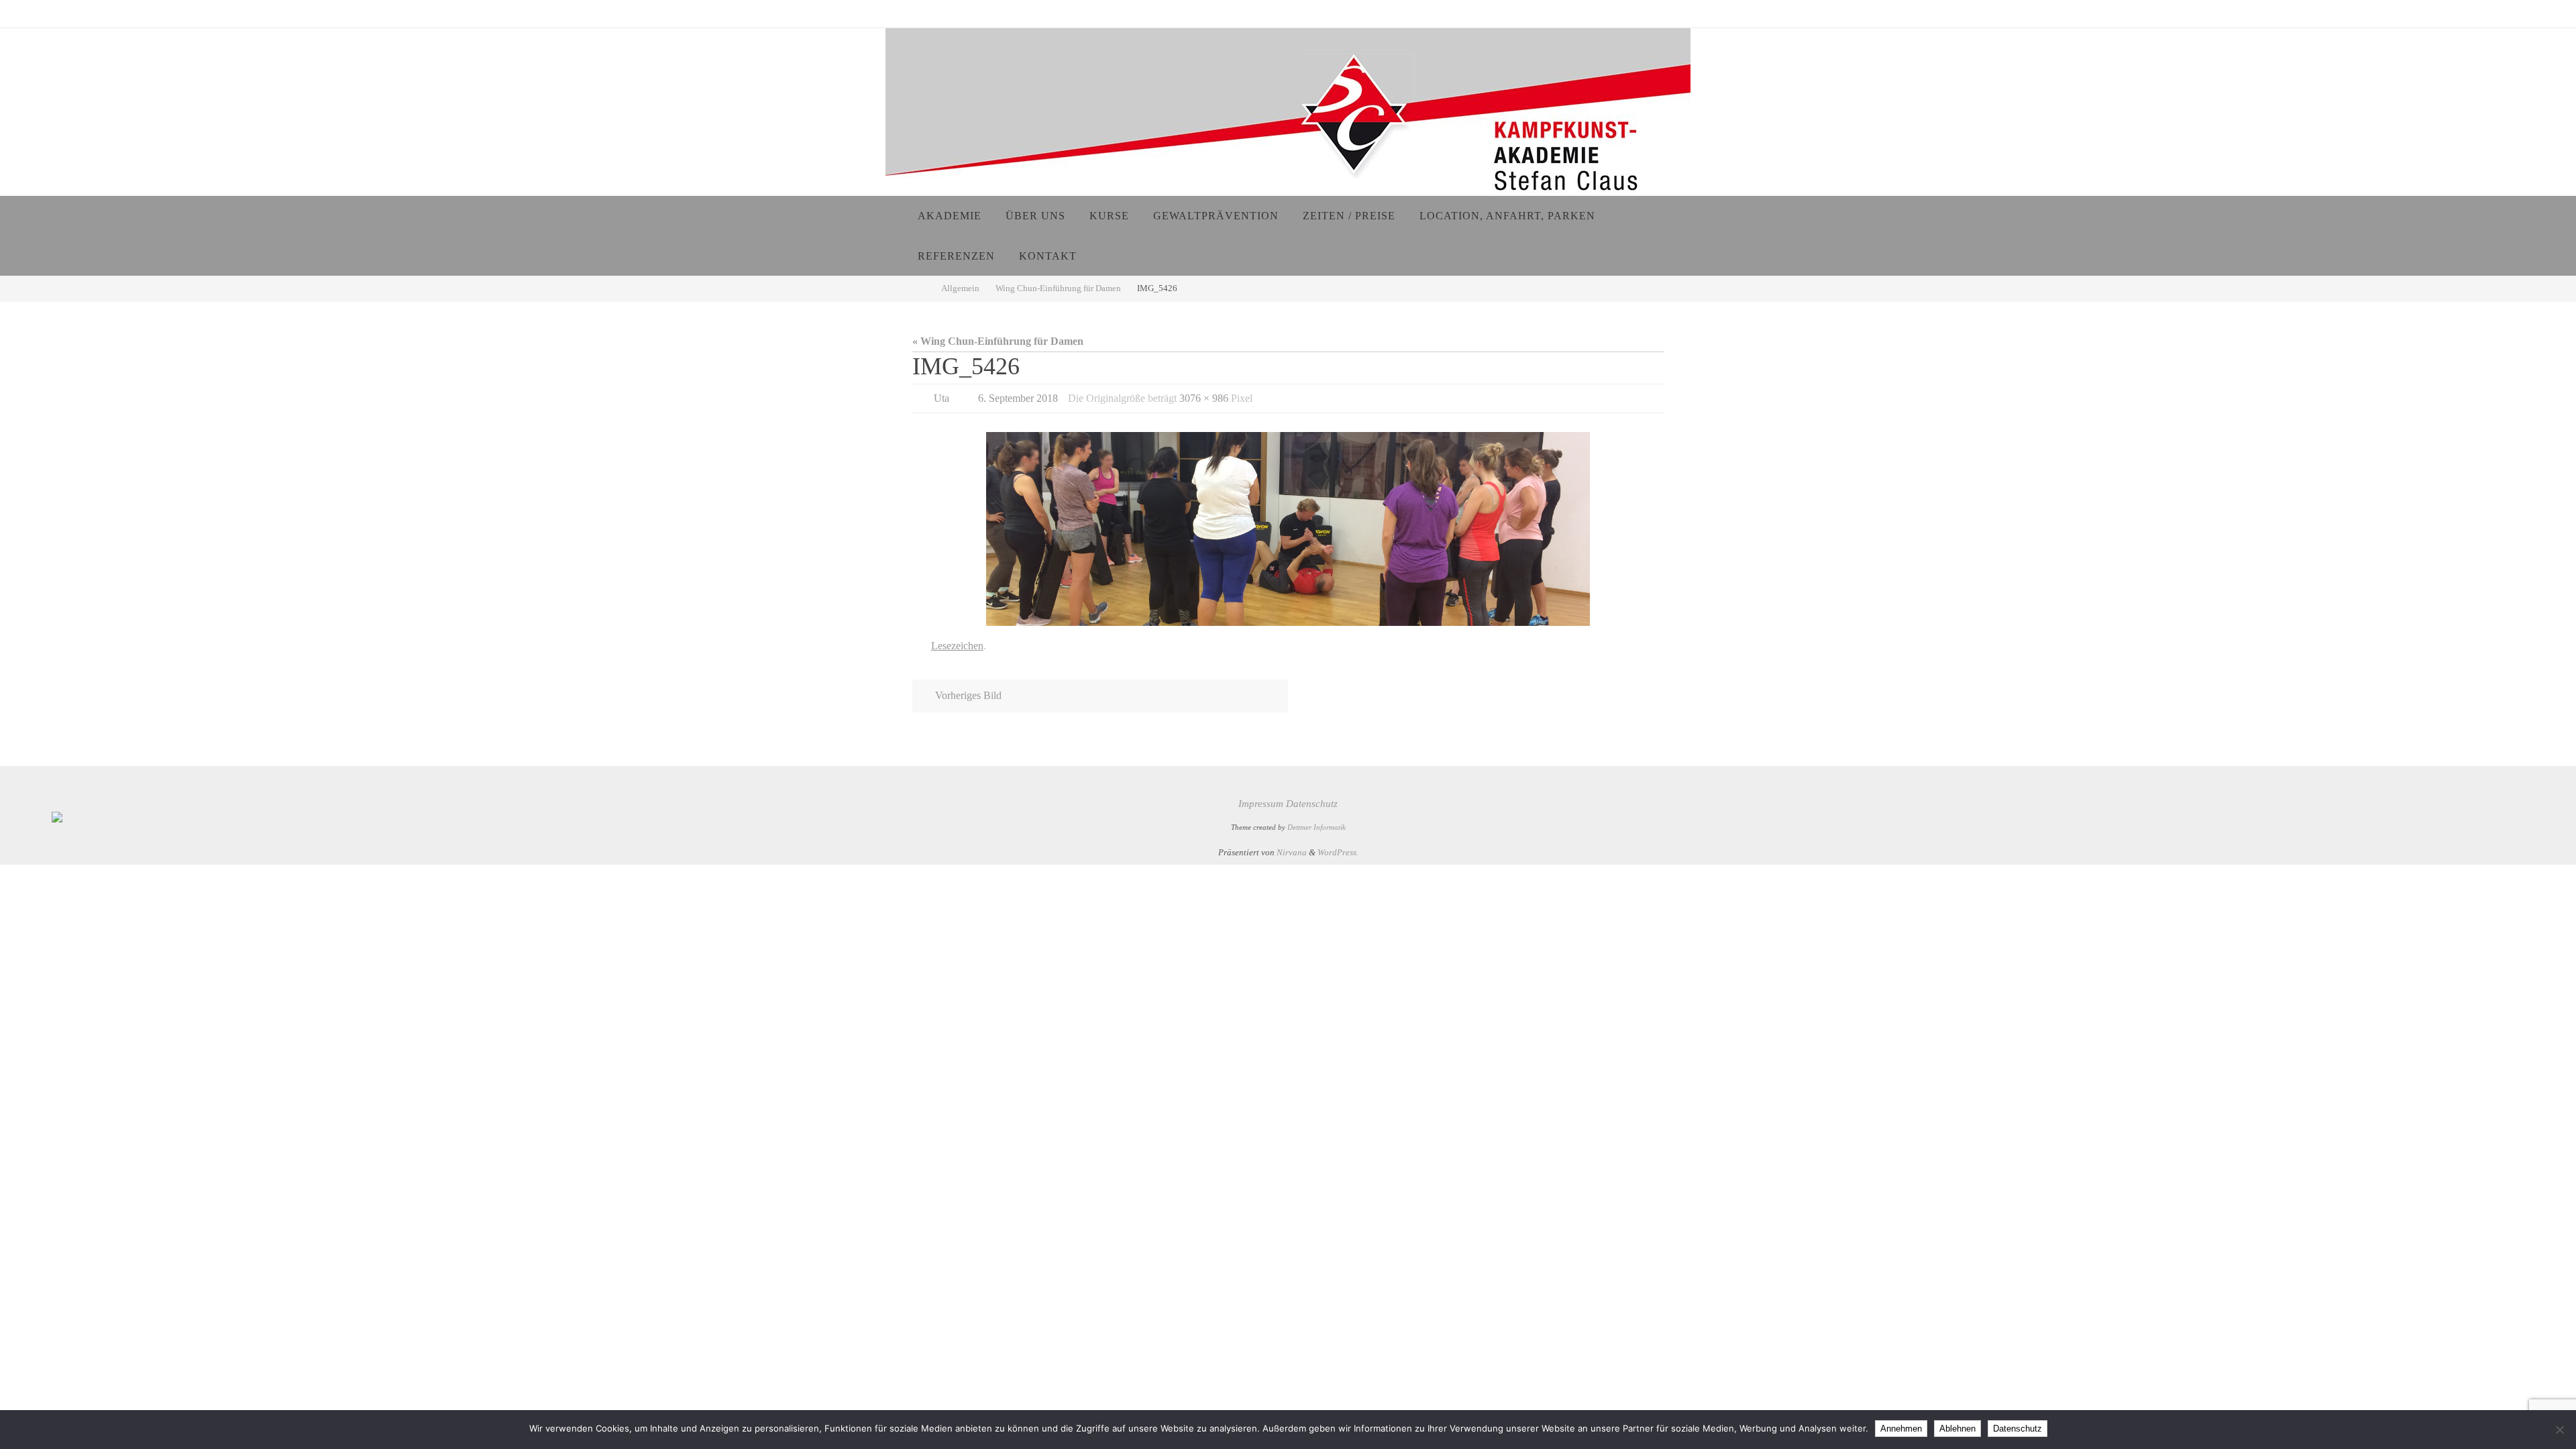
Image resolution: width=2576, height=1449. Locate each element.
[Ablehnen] (2559, 1430)
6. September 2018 (1018, 398)
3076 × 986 (1204, 398)
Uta (942, 398)
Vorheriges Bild (968, 695)
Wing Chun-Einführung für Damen (1058, 288)
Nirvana (1292, 852)
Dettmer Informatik (1317, 827)
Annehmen (1901, 1429)
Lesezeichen (957, 646)
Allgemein (960, 288)
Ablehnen (1957, 1429)
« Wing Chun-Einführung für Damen (998, 341)
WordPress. (1338, 852)
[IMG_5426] (1288, 529)
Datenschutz (1312, 804)
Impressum (1261, 804)
